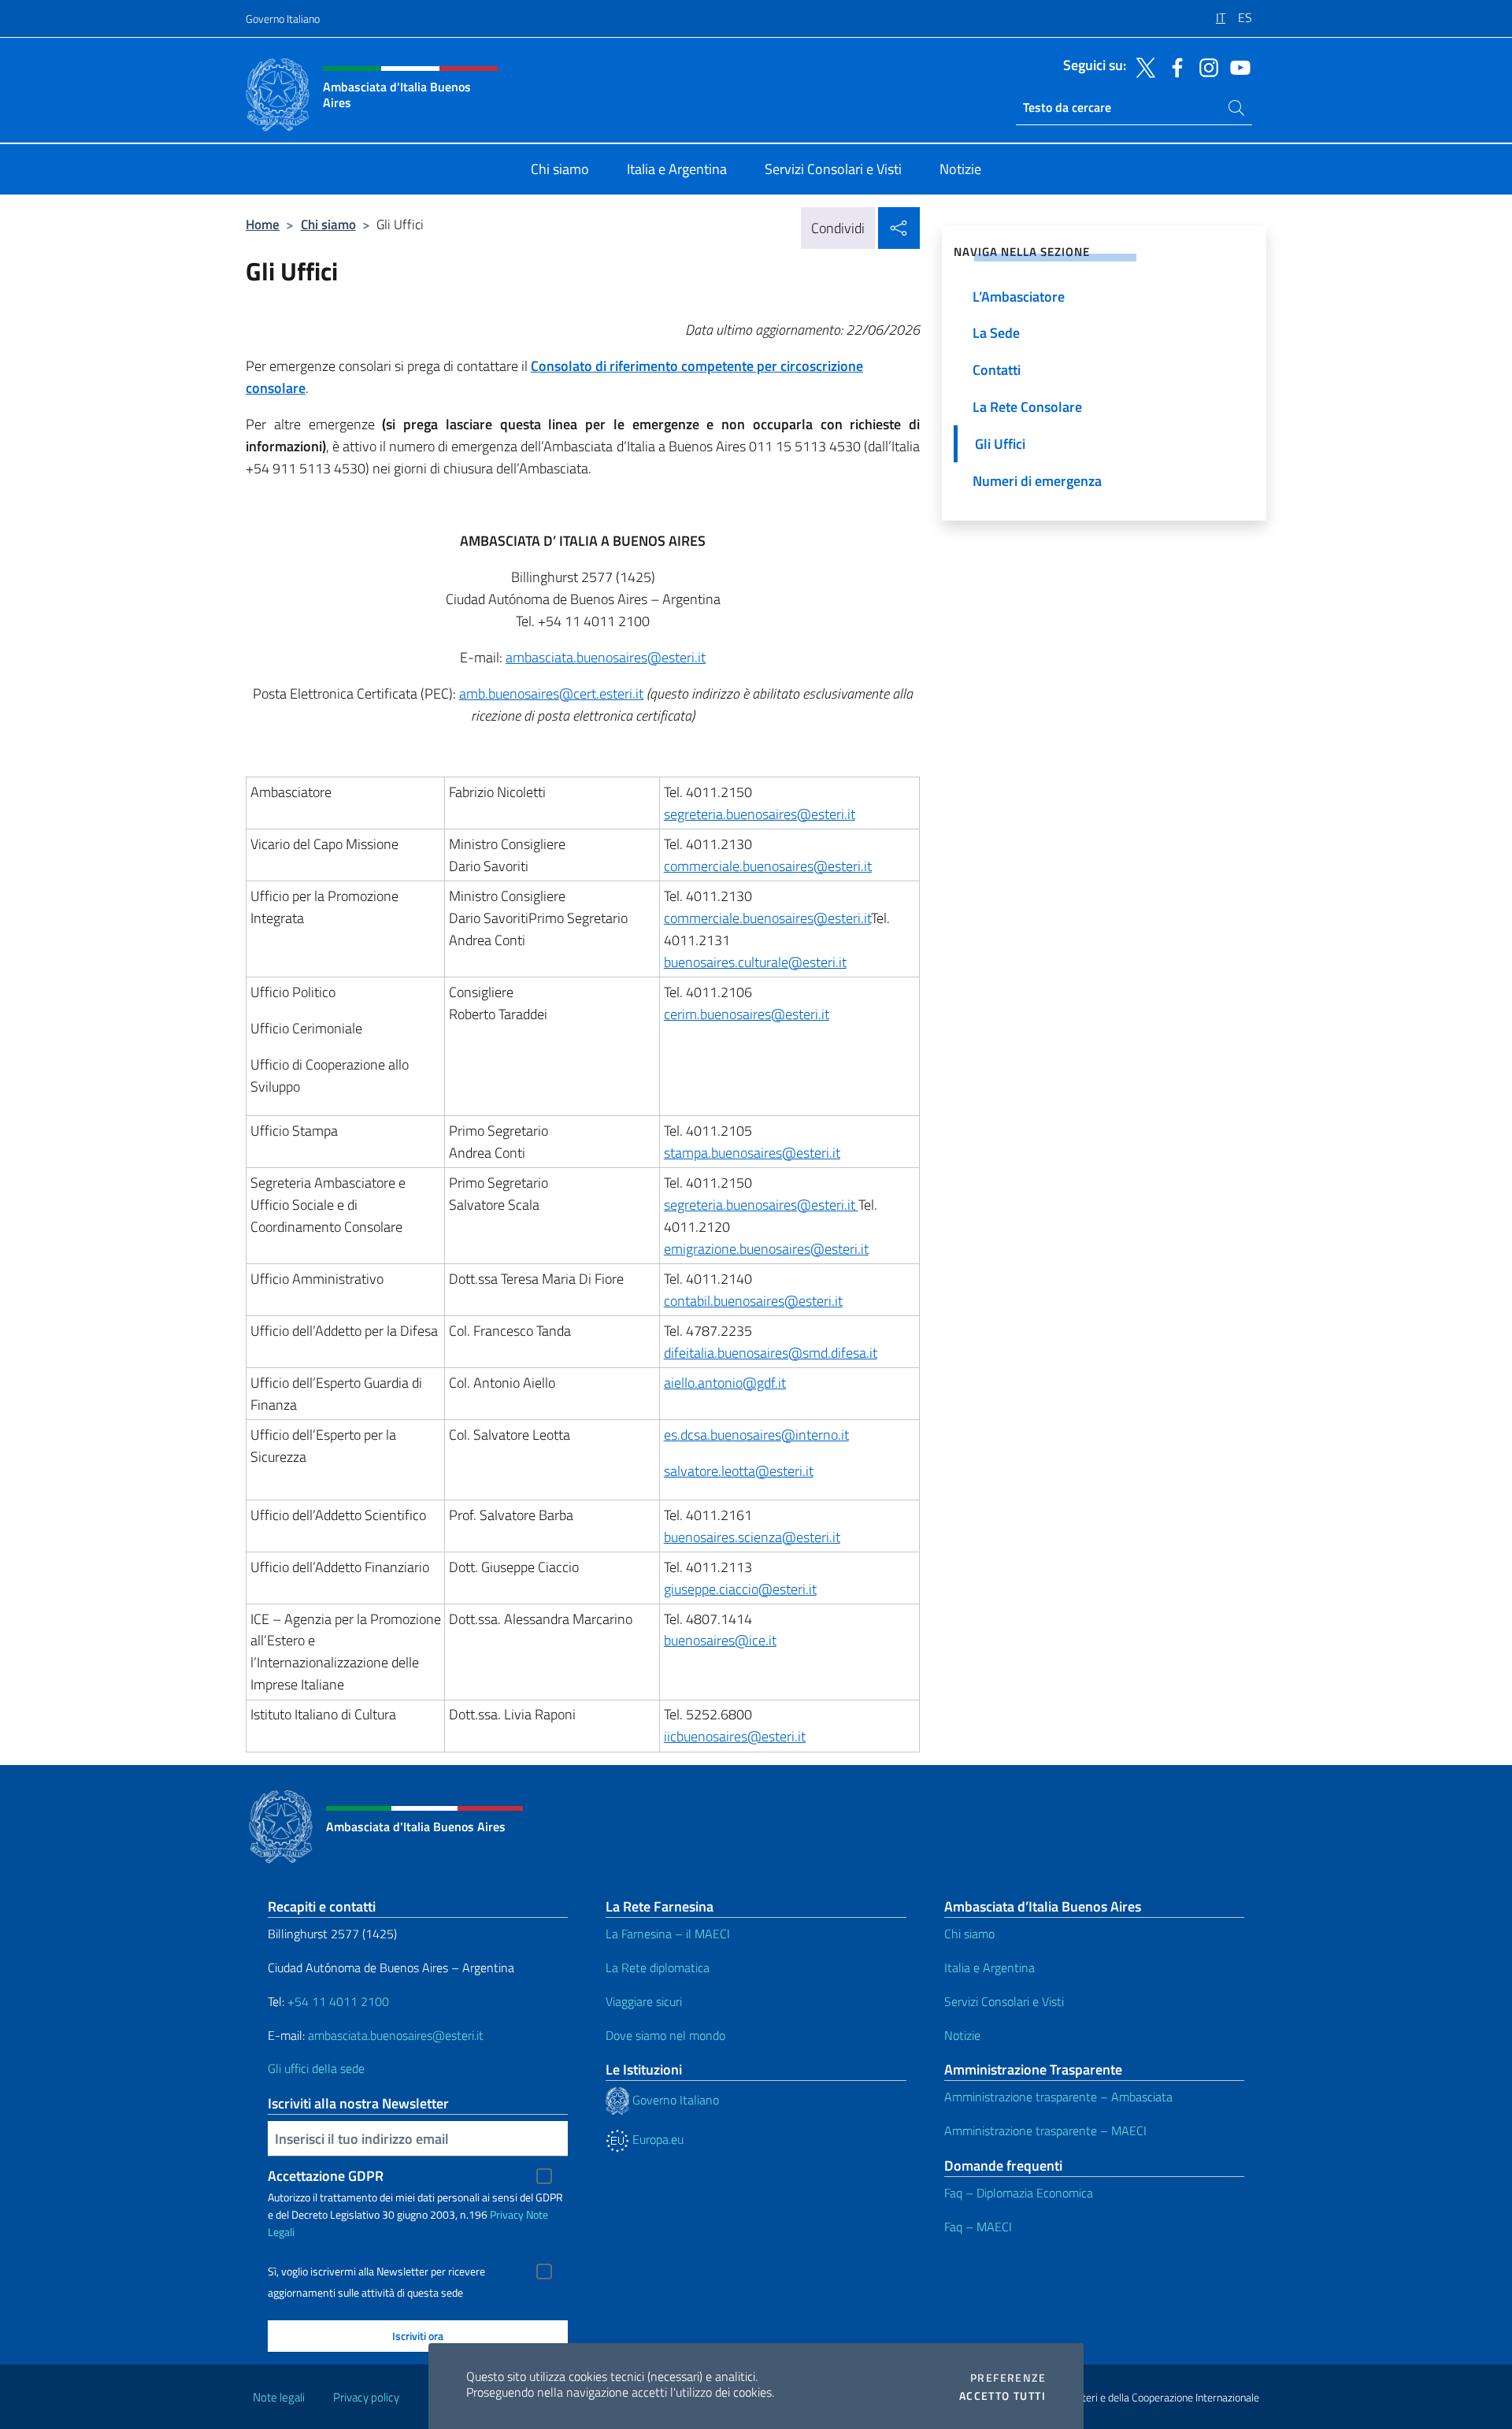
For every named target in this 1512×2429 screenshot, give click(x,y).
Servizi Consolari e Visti (1004, 2001)
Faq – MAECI (978, 2227)
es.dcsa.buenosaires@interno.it (756, 1435)
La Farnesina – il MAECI (668, 1934)
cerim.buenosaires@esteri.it (747, 1014)
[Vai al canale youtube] (1236, 66)
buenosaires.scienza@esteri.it (752, 1537)
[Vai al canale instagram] (1205, 66)
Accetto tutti (1002, 2396)
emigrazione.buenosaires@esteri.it (766, 1249)
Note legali (279, 2397)
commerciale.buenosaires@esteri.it (768, 866)
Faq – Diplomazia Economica (1019, 2193)
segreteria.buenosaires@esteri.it (760, 814)
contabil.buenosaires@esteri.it (753, 1301)
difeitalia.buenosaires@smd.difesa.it (771, 1353)
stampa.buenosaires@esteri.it (752, 1153)
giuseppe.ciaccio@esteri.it (740, 1589)
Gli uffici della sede (316, 2068)
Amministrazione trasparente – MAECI (1045, 2130)
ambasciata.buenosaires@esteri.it (606, 657)
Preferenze (1008, 2378)
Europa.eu (656, 2139)
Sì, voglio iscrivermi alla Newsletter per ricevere (376, 2271)
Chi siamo (328, 224)
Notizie (962, 2035)
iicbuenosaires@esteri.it (735, 1736)
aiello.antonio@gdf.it (725, 1383)
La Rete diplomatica (658, 1967)
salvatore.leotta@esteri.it (739, 1471)
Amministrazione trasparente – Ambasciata (1058, 2097)
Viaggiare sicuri (644, 2001)
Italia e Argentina (989, 1967)
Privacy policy (366, 2397)
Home (263, 224)
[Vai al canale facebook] (1173, 66)
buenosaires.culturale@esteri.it (755, 962)
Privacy (507, 2214)
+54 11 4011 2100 (337, 2001)
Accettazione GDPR (326, 2176)
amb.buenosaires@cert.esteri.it (551, 693)
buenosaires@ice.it (720, 1640)
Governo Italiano (283, 19)
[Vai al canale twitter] (1142, 66)
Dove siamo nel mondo (665, 2035)
